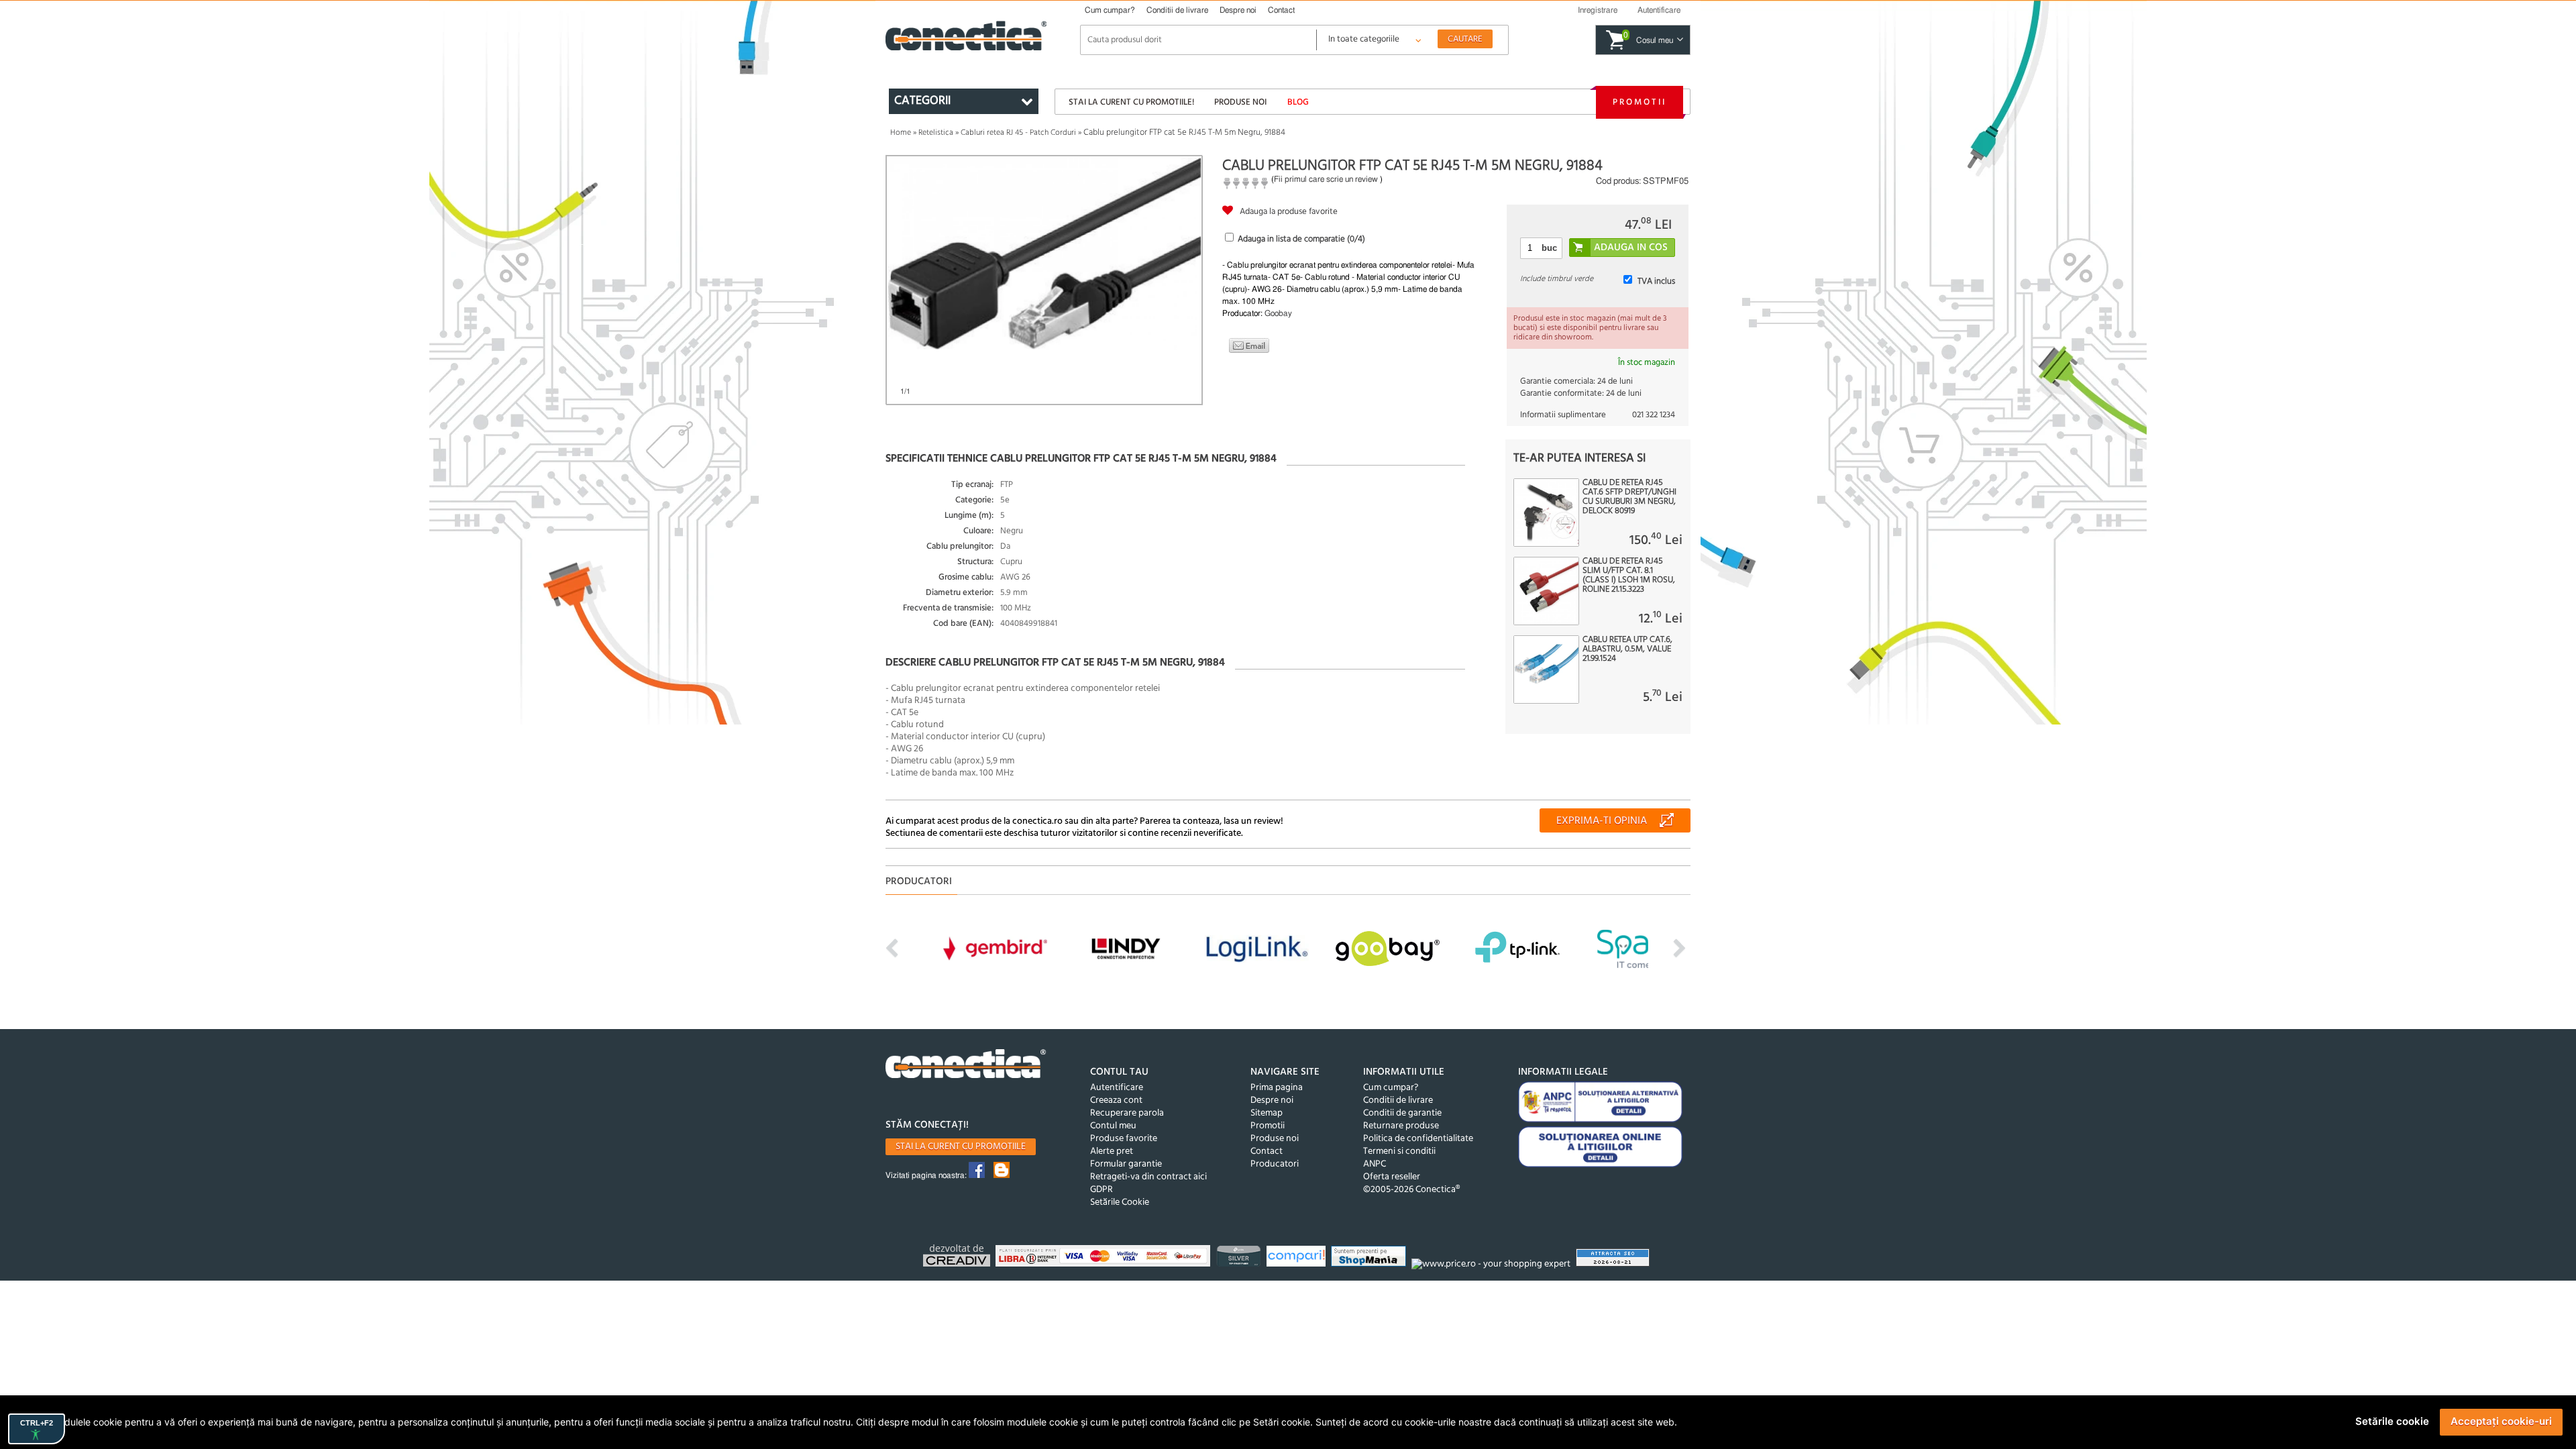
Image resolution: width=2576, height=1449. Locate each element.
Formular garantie (1126, 1164)
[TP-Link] (1240, 1258)
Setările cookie (2392, 1421)
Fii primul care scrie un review (1326, 179)
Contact (1281, 10)
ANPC (1375, 1164)
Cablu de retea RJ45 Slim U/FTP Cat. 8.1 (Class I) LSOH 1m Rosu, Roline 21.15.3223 (1629, 576)
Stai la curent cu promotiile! (1131, 102)
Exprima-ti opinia (1602, 821)
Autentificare (1117, 1088)
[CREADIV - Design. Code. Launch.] (958, 1257)
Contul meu (1113, 1126)
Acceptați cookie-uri (2501, 1421)
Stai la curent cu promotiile (961, 1147)
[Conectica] (966, 1066)
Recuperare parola (1127, 1113)
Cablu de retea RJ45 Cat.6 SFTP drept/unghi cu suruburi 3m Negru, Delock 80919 (1629, 497)
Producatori (1275, 1164)
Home (901, 133)
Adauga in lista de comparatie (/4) (1301, 239)
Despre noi (1238, 10)
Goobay (1278, 313)
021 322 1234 (1654, 415)
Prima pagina (1277, 1088)
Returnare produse (1401, 1126)
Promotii (1640, 102)
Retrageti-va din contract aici (1148, 1177)
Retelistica (936, 133)
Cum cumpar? (1110, 10)
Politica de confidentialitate (1418, 1139)
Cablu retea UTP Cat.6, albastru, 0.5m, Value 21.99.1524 (1627, 649)
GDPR (1102, 1190)
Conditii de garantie (1402, 1113)
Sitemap (1267, 1113)
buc (1549, 248)
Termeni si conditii (1399, 1151)
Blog (1298, 102)
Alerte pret (1112, 1151)
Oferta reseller (1392, 1177)
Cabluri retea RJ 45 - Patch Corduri (1018, 133)
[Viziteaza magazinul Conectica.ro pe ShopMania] (1370, 1258)
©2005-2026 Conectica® (1411, 1190)
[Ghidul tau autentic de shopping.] (1298, 1258)
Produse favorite (1124, 1139)
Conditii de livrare (1177, 10)
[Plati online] (1105, 1258)
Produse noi (1240, 102)
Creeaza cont (1116, 1101)
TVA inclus (1656, 281)
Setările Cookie (1120, 1202)
